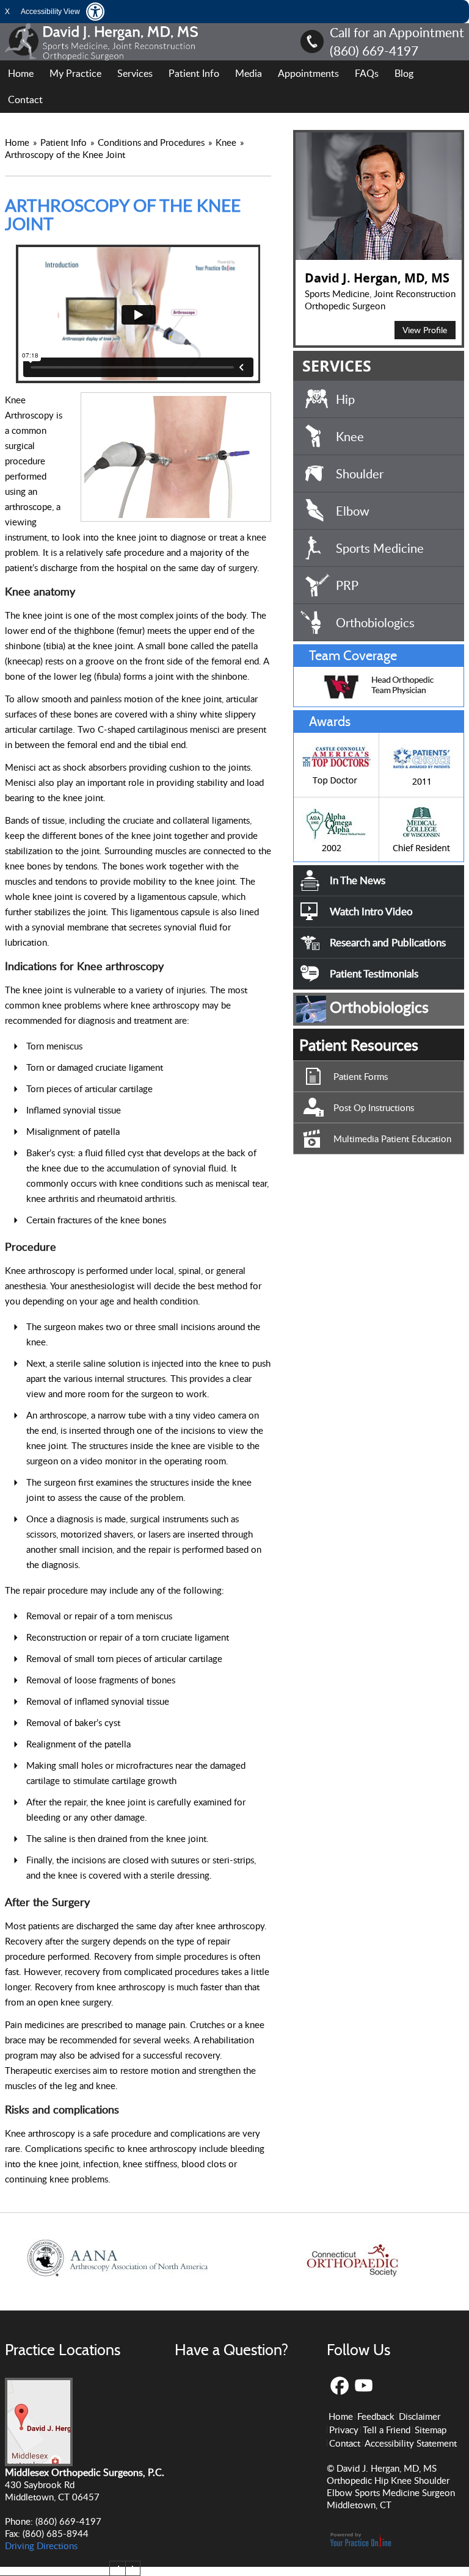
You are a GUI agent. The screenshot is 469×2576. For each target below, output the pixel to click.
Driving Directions (41, 2545)
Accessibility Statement (411, 2443)
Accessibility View (50, 12)
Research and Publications (388, 942)
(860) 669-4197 (374, 50)
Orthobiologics (375, 622)
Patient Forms (361, 1076)
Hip (345, 399)
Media (249, 73)
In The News (358, 880)
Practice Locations (63, 2350)
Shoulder (360, 473)
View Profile (425, 330)
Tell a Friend (387, 2430)
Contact (25, 99)
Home (21, 73)
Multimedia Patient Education (392, 1139)
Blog (404, 73)
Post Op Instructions (374, 1107)
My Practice (75, 73)
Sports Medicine (380, 548)
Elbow (353, 511)
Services (135, 73)
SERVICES (337, 366)
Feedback (376, 2416)
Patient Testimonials (374, 973)
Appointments (308, 73)
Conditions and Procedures (152, 142)
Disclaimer (420, 2416)
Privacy (344, 2430)
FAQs (367, 73)
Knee (227, 142)
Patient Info (194, 73)
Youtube (364, 2386)
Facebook (339, 2386)
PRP (347, 585)
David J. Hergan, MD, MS (377, 278)
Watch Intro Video (371, 911)
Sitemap (431, 2430)
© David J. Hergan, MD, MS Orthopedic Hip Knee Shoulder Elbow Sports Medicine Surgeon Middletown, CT (391, 2486)
